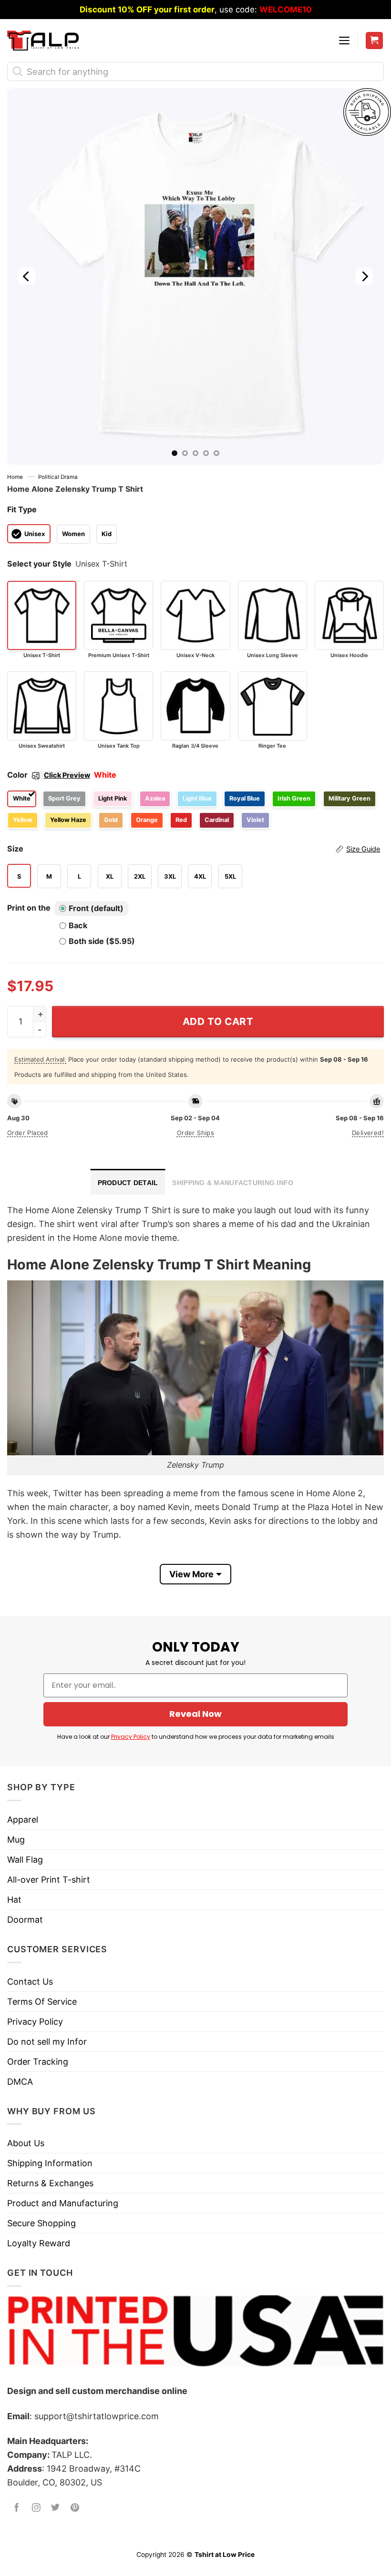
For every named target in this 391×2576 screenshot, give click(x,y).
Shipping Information (50, 2163)
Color (49, 775)
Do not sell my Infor (47, 2042)
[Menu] (344, 41)
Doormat (25, 1920)
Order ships (195, 1133)
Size (194, 849)
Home (15, 477)
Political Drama (58, 477)
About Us (26, 2143)
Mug (16, 1840)
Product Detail (128, 1183)
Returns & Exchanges (50, 2183)
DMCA (20, 2082)
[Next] (364, 276)
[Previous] (27, 276)
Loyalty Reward (39, 2243)
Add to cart (218, 1021)
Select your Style (39, 564)
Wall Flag (25, 1860)
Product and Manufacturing (63, 2203)
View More (191, 1574)
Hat (14, 1900)
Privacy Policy (131, 1737)
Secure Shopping (41, 2223)
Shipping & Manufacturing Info (233, 1183)
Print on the (29, 908)
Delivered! (368, 1133)
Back (78, 925)
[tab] (128, 1182)
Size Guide (363, 849)
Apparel (23, 1820)
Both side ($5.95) (102, 941)
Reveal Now (195, 1714)
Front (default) (96, 908)
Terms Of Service (42, 2002)
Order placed (28, 1133)
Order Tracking (38, 2062)
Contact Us (30, 1982)
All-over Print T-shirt (49, 1880)
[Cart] (375, 41)
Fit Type (22, 509)
